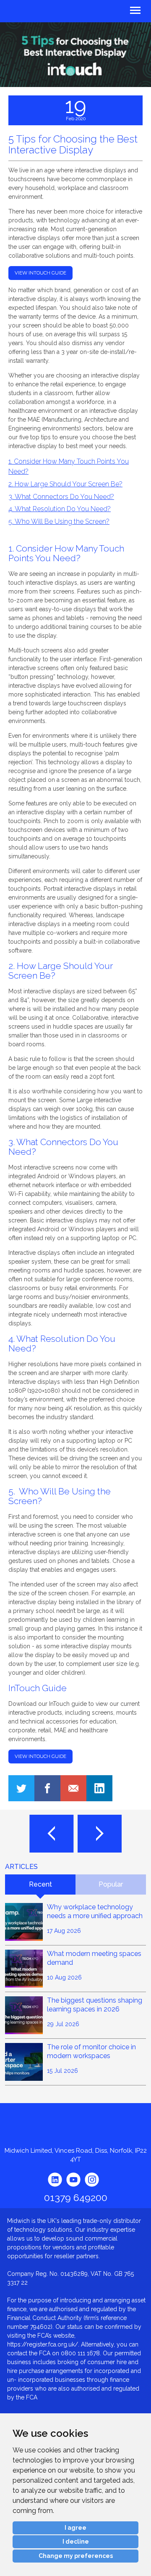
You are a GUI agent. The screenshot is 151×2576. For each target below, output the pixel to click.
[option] (75, 55)
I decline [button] (76, 2542)
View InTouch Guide (40, 273)
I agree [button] (75, 2528)
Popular (111, 1884)
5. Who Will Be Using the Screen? (59, 521)
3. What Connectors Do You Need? (61, 497)
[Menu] (113, 9)
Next (100, 1834)
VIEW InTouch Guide (40, 1756)
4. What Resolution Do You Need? (60, 509)
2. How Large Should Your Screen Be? (65, 484)
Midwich (26, 12)
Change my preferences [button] (76, 2556)
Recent (40, 1884)
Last (51, 1834)
